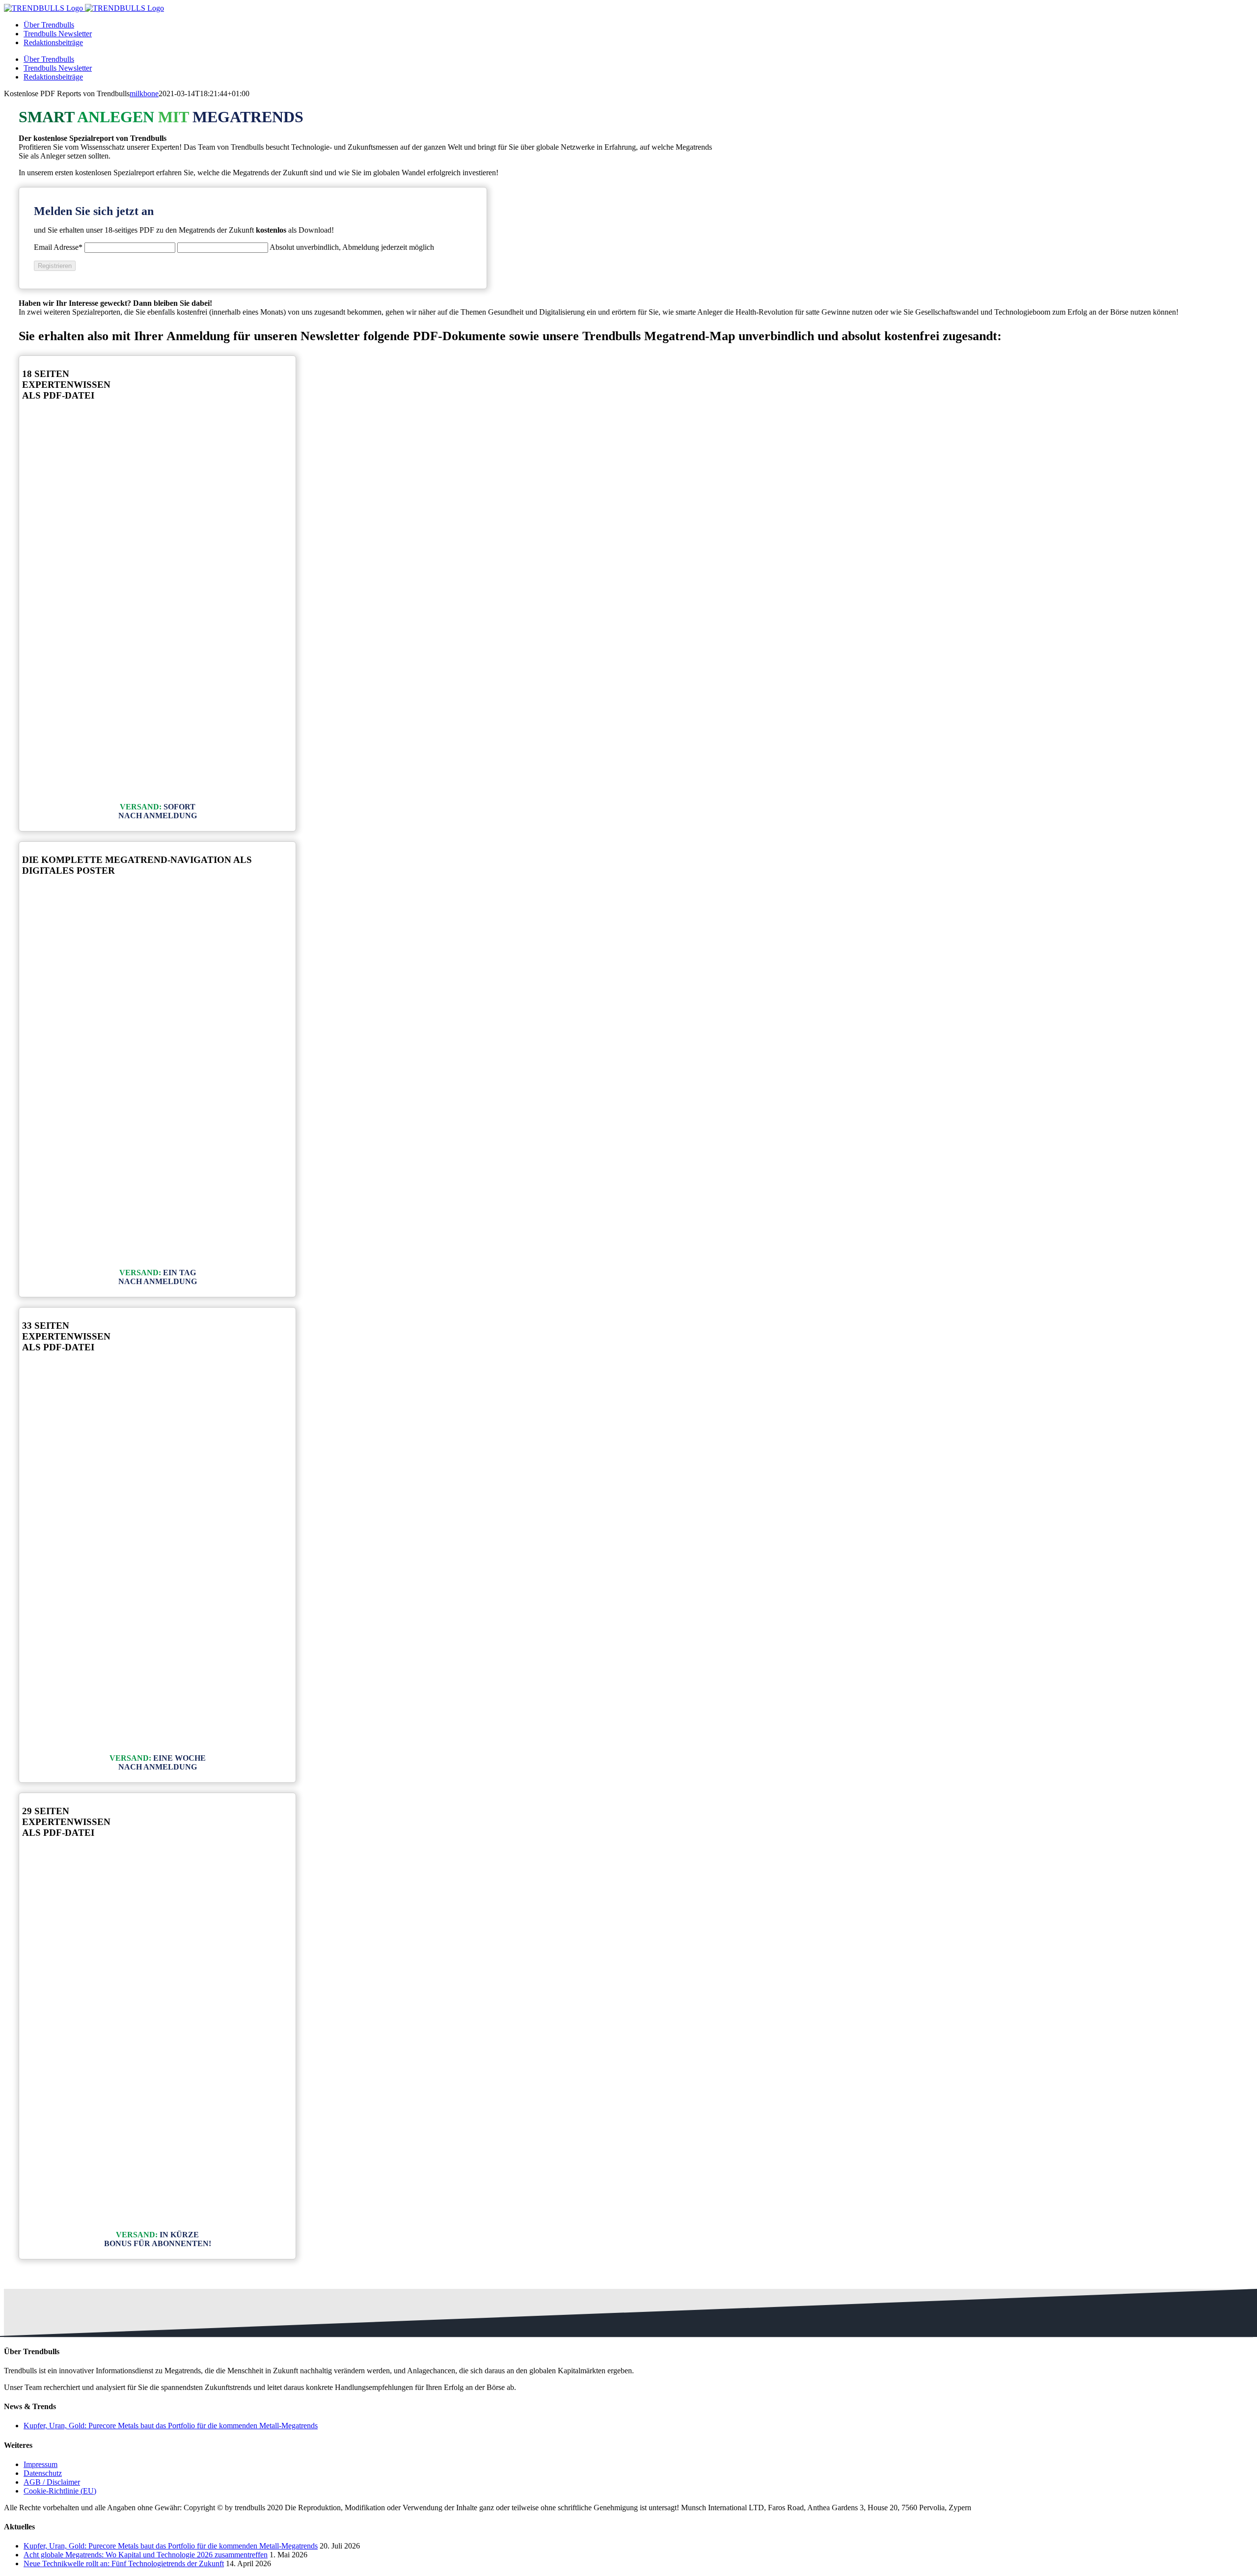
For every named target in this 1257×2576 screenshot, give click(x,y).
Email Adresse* (58, 247)
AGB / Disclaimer (52, 2482)
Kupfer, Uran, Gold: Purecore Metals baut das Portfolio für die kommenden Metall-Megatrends (171, 2426)
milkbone (144, 94)
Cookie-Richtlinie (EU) (60, 2491)
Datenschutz (43, 2473)
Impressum (41, 2464)
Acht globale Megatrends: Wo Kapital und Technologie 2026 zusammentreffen (146, 2555)
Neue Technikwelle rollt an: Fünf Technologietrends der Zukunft (124, 2563)
